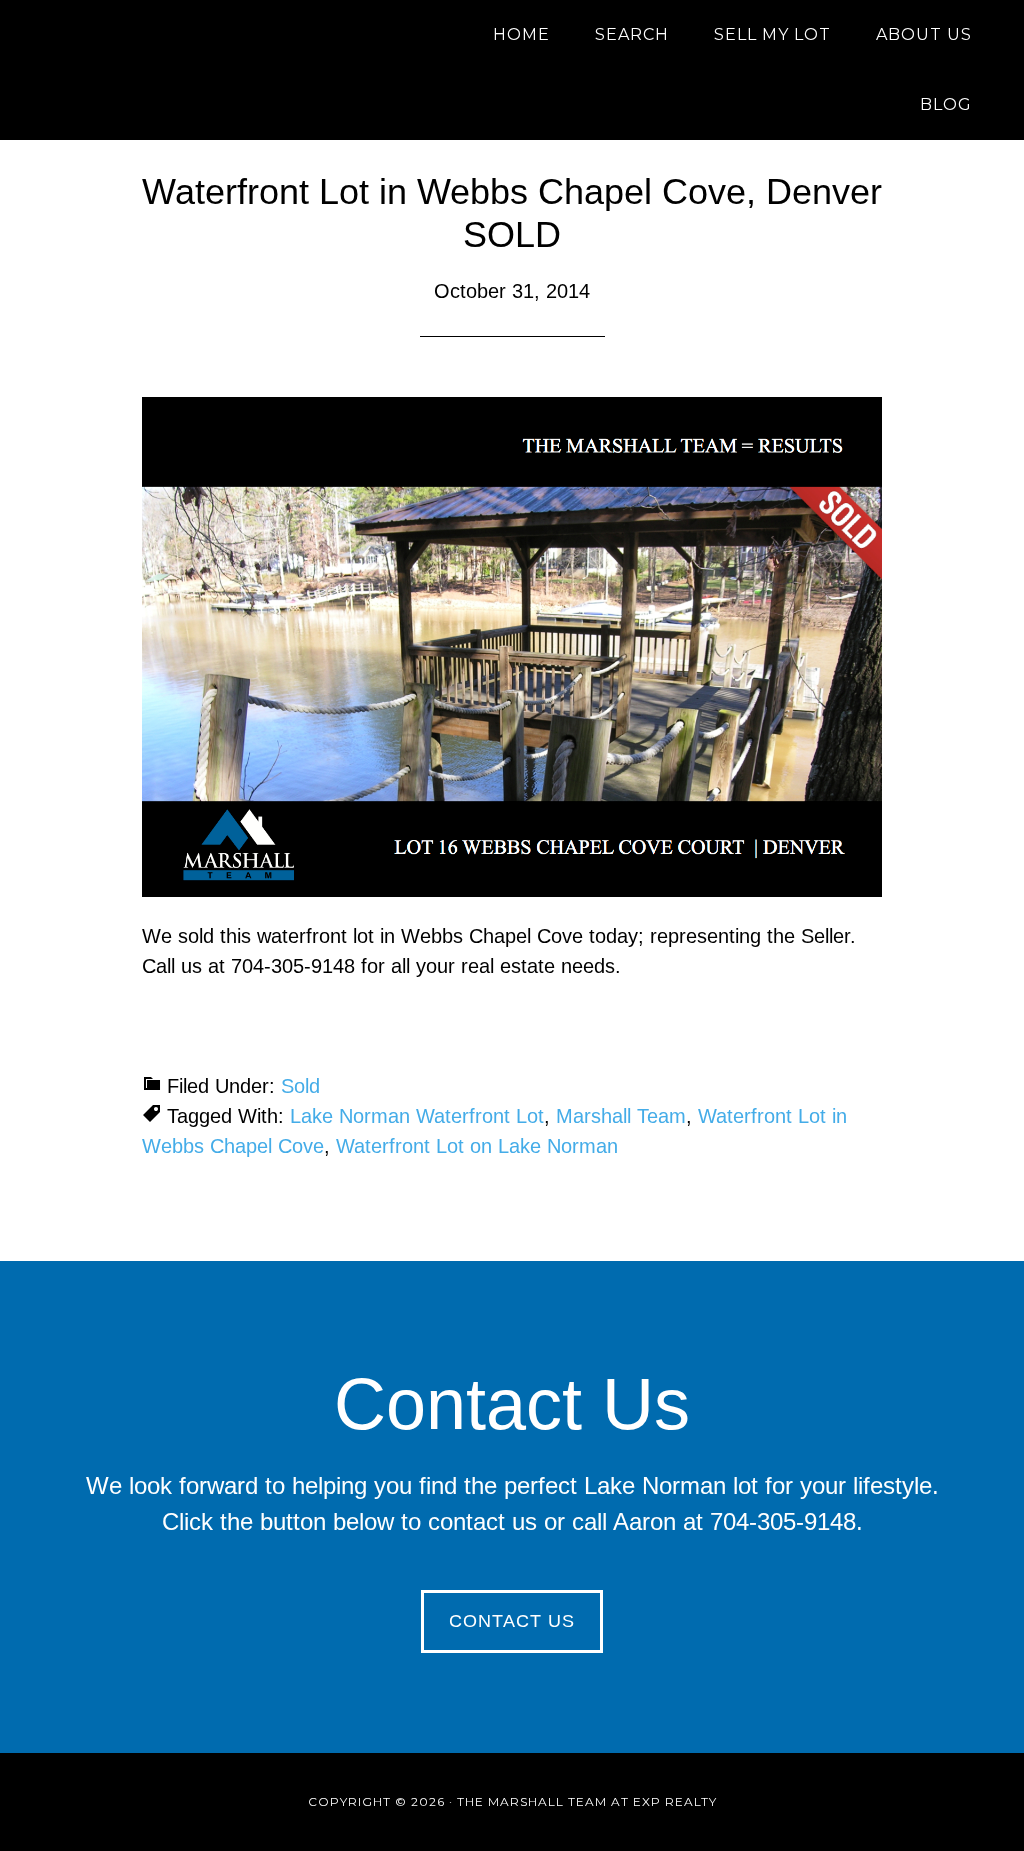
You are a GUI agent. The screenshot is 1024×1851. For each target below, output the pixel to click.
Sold (300, 1086)
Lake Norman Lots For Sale (212, 35)
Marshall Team (621, 1116)
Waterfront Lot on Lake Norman (477, 1146)
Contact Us (512, 1621)
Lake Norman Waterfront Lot (417, 1116)
